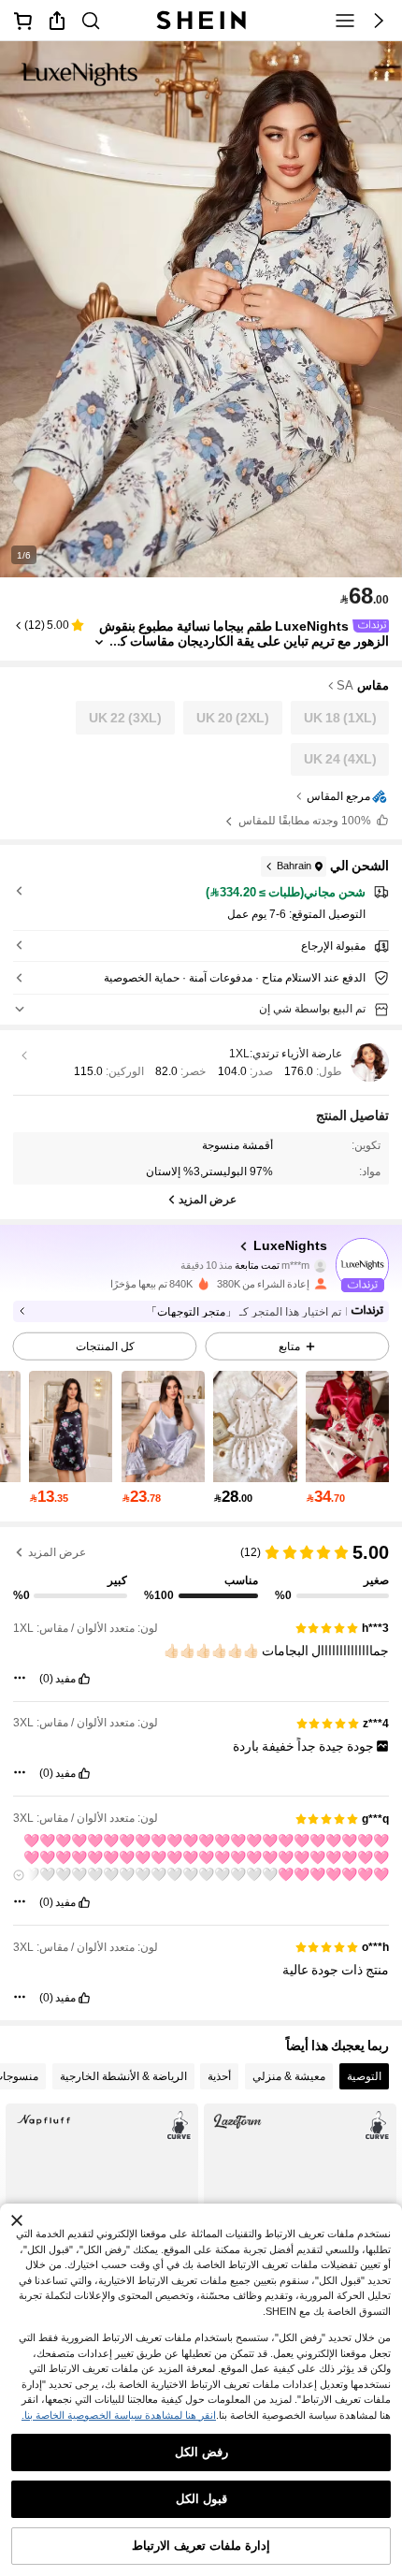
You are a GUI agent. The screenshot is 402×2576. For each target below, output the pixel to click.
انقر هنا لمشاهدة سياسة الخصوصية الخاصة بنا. (119, 2415)
